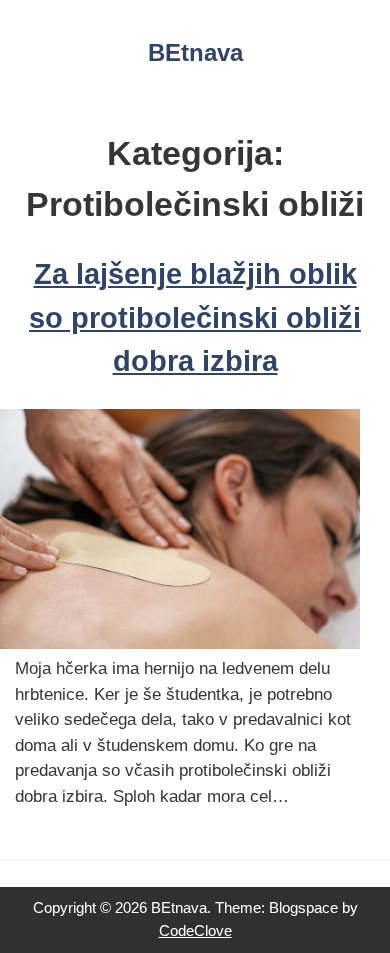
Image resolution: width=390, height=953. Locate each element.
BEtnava (195, 52)
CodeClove (195, 930)
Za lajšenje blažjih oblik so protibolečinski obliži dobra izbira (195, 317)
